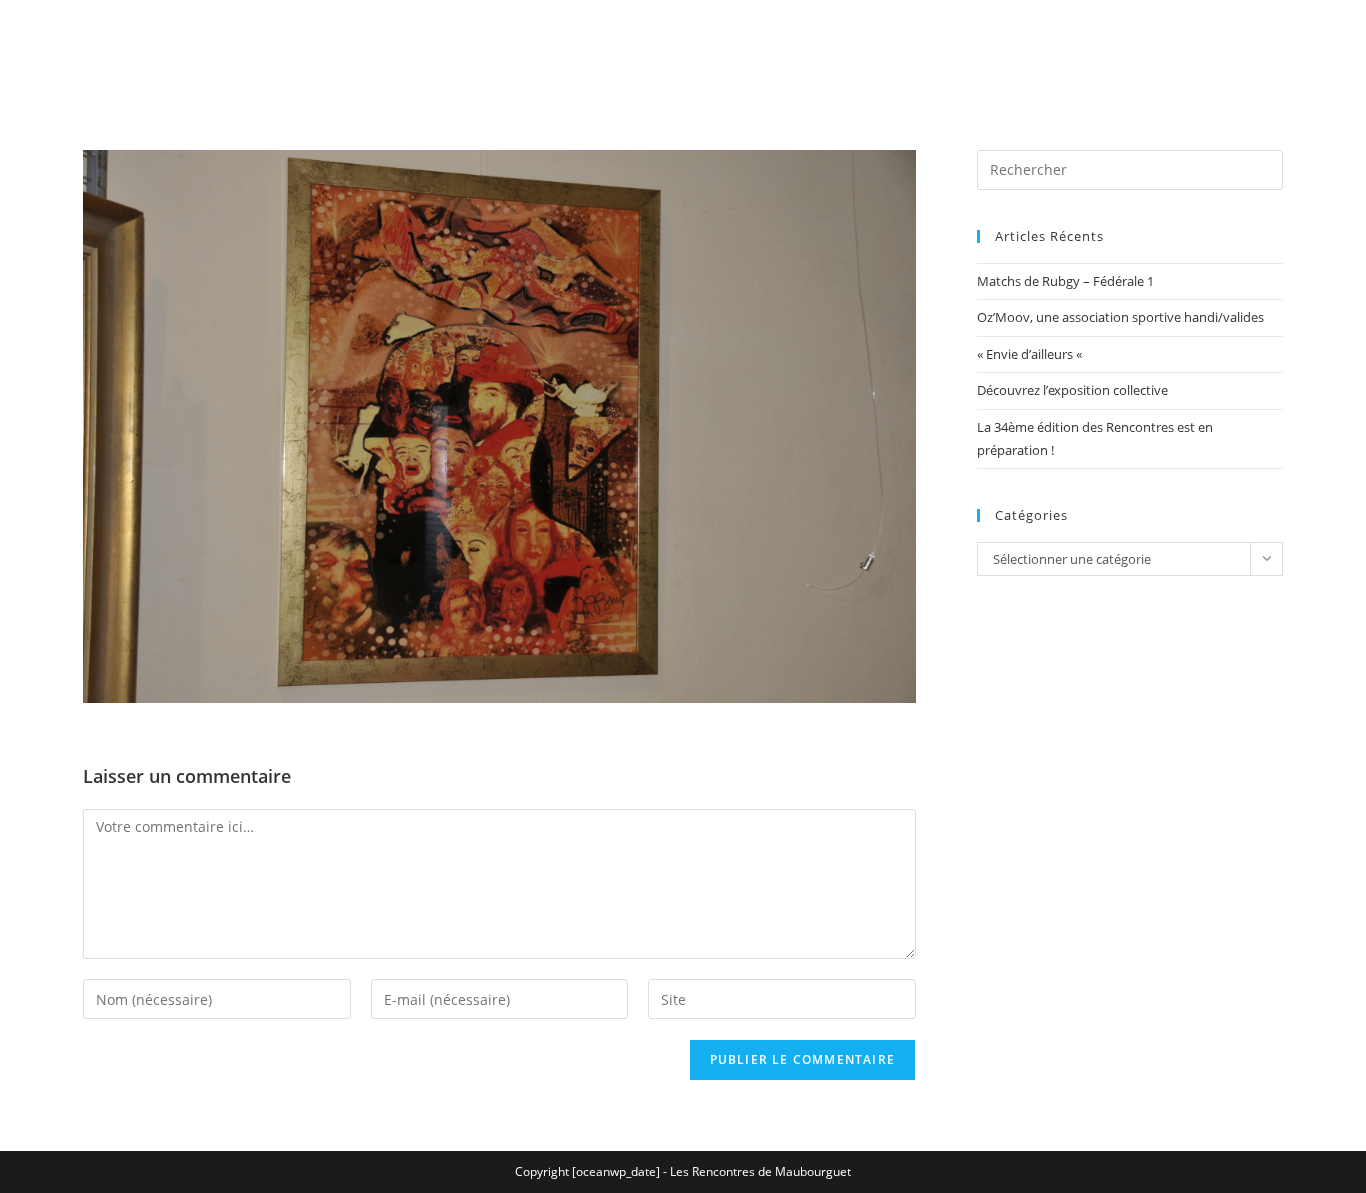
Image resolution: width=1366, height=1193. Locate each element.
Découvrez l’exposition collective (1072, 390)
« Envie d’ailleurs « (1031, 354)
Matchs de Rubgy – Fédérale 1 (1065, 281)
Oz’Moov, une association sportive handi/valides (1120, 317)
